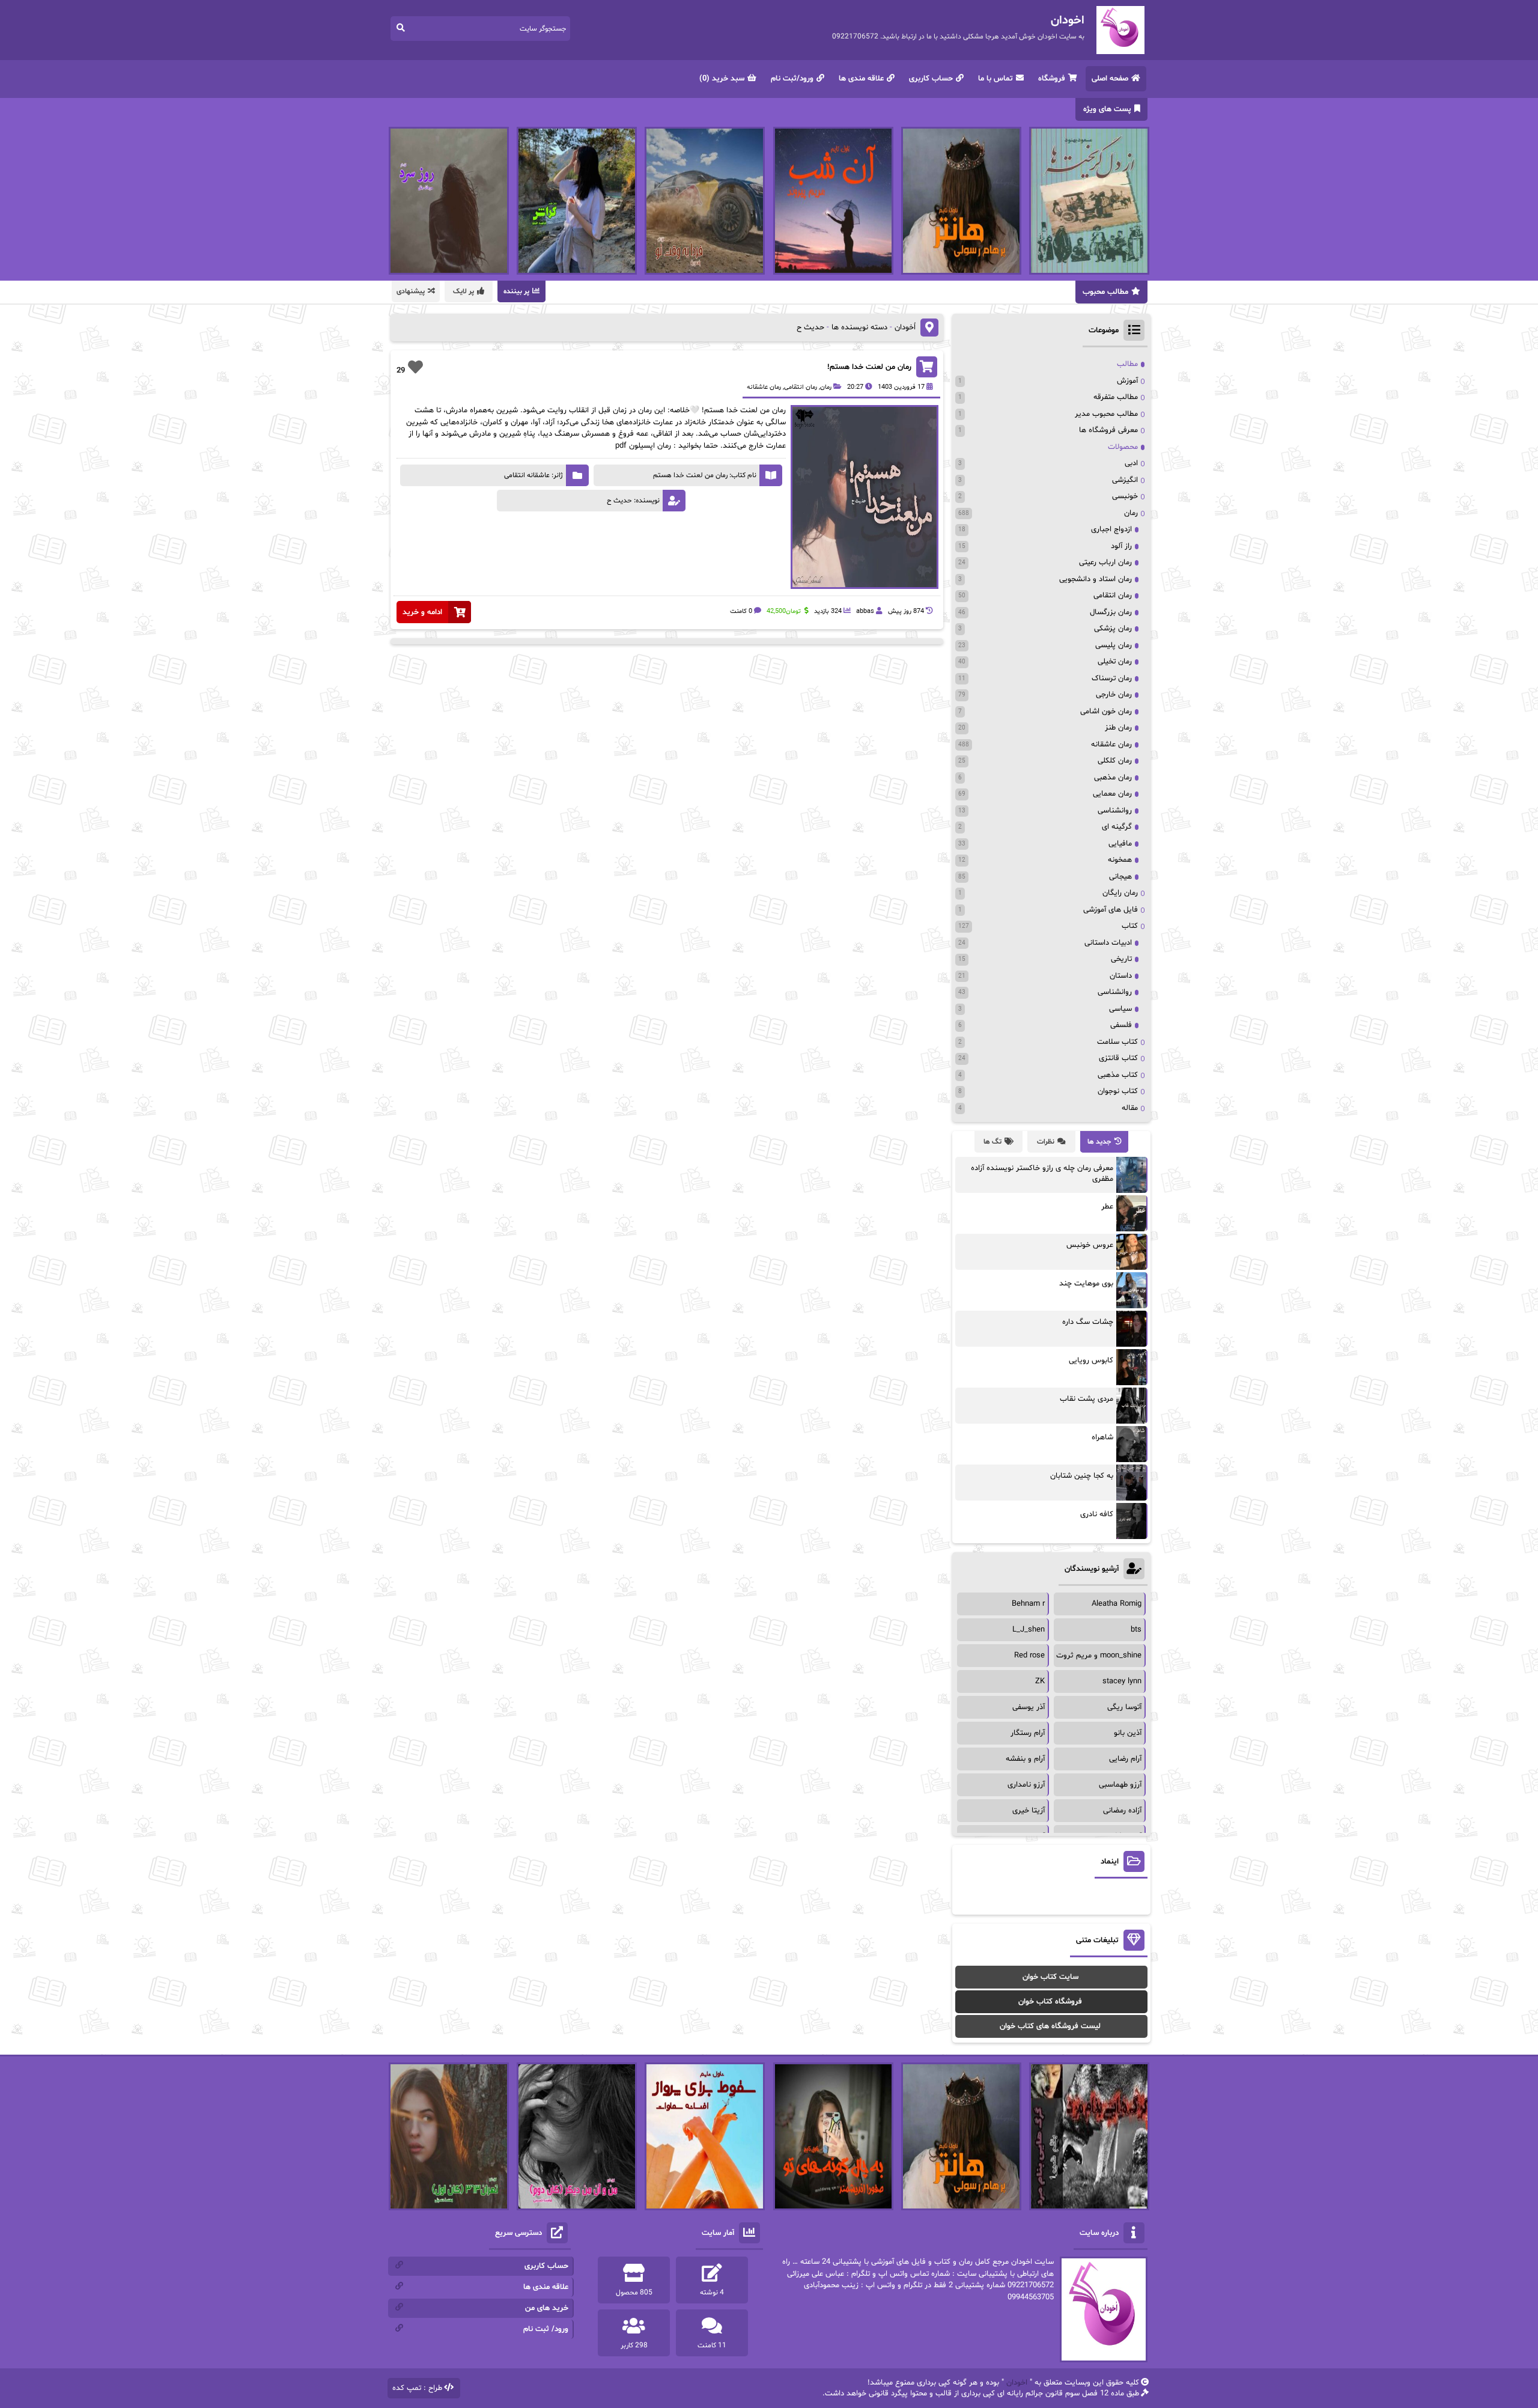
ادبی (1131, 463)
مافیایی (1120, 844)
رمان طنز (1118, 728)
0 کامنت (741, 611)
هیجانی (1120, 877)
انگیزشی (1125, 480)
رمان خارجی (1114, 695)
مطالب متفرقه (1116, 397)
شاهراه (1102, 1437)
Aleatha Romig (1117, 1604)
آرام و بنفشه (1025, 1759)
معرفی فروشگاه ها (1108, 430)
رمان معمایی (1112, 794)
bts (1136, 1630)
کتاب (1130, 926)
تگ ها (992, 1142)
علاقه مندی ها (861, 79)
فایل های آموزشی (1111, 910)
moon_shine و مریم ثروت (1099, 1656)
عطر (1107, 1207)
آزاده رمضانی (1122, 1811)
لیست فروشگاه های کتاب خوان (1050, 2026)
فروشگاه (1052, 79)
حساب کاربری (931, 79)
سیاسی (1120, 1009)
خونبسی (1125, 496)
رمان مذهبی (1113, 778)
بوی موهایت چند (1086, 1284)
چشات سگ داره (1088, 1322)
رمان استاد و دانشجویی (1096, 579)
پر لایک (464, 291)
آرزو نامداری (1026, 1785)
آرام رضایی (1125, 1759)
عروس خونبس (1090, 1245)
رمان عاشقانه (764, 387)
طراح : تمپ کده (417, 2388)
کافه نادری (1097, 1514)
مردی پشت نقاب (1087, 1399)
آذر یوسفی (1029, 1707)
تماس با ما (995, 79)
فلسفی (1121, 1025)
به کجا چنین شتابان (1082, 1476)
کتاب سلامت (1117, 1042)
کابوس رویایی (1091, 1361)
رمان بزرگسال (1111, 612)
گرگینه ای (1117, 827)
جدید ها (1099, 1142)
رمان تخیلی (1115, 662)
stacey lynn (1122, 1681)
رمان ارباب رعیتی (1105, 562)
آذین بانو (1128, 1733)
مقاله (1130, 1108)
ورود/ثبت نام (792, 79)
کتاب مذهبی (1118, 1075)
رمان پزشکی (1113, 629)
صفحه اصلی (1110, 79)
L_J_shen (1029, 1630)
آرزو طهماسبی (1120, 1785)
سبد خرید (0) (722, 79)
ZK (1040, 1681)
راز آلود (1121, 546)
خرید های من (547, 2308)
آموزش (1127, 381)
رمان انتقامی (801, 387)
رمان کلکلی (1115, 761)
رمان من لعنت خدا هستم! (869, 367)
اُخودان (905, 328)
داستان (1121, 976)
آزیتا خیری (1029, 1811)
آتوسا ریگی (1124, 1707)
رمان (826, 387)
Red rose (1029, 1656)
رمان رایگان (1120, 893)
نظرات (1046, 1142)
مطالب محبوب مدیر (1106, 414)
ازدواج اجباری (1111, 529)
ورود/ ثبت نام (546, 2329)
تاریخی (1121, 959)
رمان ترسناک (1112, 678)
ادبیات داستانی (1108, 943)
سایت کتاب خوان (1050, 1977)
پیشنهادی (411, 291)
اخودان (1017, 2383)
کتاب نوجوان (1118, 1091)
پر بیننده (516, 291)
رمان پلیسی (1114, 645)
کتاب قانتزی (1118, 1058)
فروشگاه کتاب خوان (1050, 2002)
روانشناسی (1115, 811)
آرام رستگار (1028, 1733)
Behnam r (1028, 1604)
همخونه (1120, 860)
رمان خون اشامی (1106, 712)
